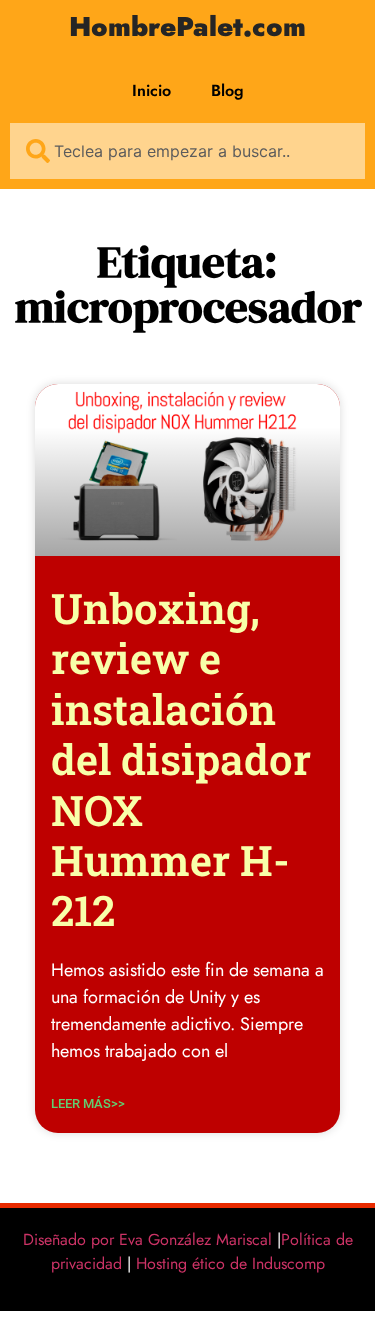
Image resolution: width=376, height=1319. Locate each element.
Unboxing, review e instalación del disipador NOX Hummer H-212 (181, 758)
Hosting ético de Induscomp (226, 1263)
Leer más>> (88, 1103)
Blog (227, 90)
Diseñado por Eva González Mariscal (147, 1239)
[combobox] (187, 151)
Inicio (151, 90)
